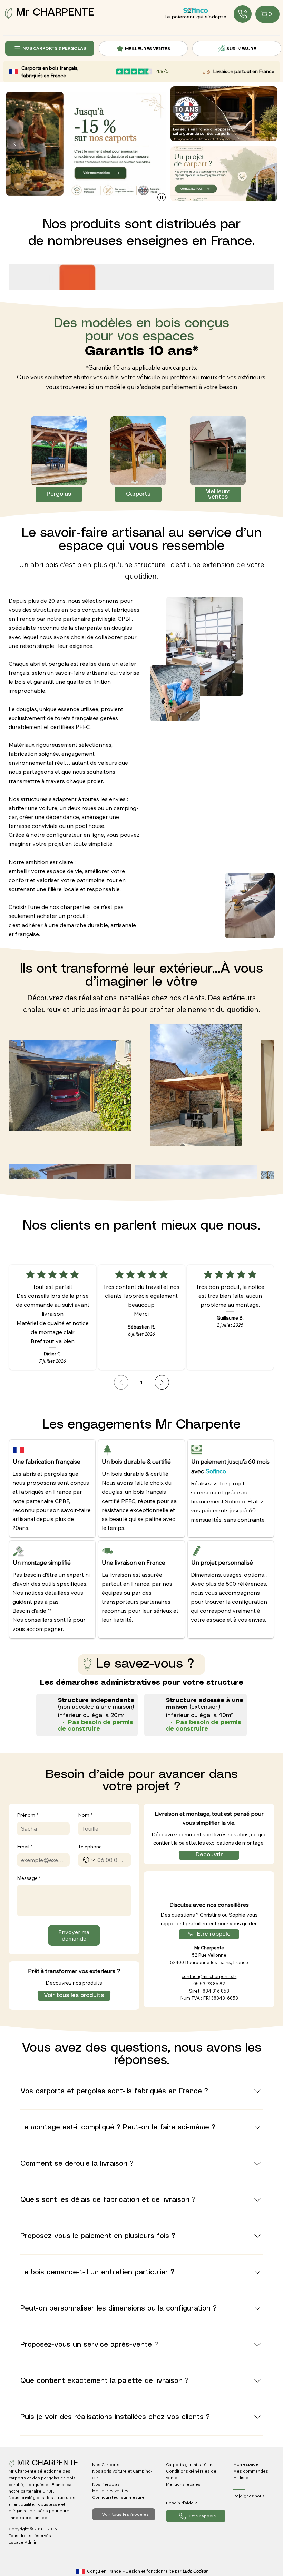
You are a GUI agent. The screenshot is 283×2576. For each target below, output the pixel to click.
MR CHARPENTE (48, 2463)
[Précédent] (15, 144)
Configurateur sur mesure (118, 2497)
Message (29, 1878)
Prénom (28, 1815)
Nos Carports (106, 2464)
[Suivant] (157, 144)
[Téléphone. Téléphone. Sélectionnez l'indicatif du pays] (89, 1860)
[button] (224, 174)
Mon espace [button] (246, 2464)
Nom (85, 1815)
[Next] (162, 1382)
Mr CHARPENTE (55, 13)
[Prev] (121, 1382)
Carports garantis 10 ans (190, 2464)
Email (25, 1847)
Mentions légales (183, 2484)
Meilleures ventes (110, 2491)
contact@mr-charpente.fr (209, 1976)
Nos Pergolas (106, 2484)
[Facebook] (239, 2505)
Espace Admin (23, 2542)
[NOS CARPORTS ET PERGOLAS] (243, 14)
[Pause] (162, 197)
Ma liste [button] (241, 2478)
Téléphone (90, 1847)
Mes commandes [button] (251, 2471)
